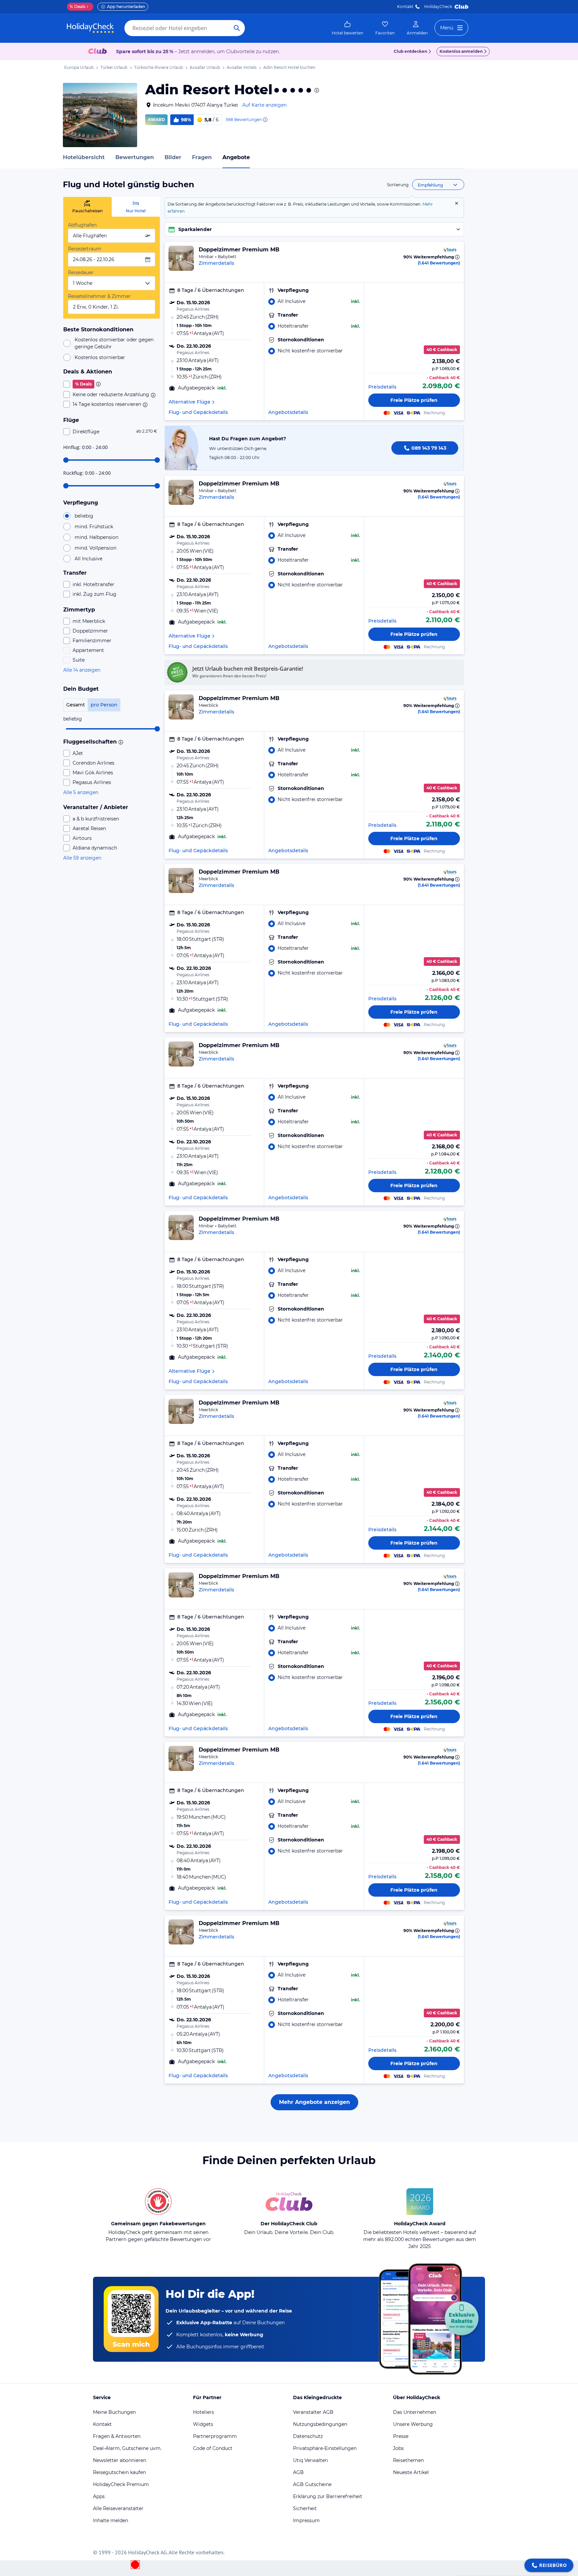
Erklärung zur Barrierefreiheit (328, 2496)
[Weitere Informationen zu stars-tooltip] (316, 90)
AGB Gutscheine (312, 2484)
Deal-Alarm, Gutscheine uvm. (127, 2448)
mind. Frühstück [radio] (94, 527)
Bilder (173, 157)
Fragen (202, 157)
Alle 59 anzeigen (82, 858)
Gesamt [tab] (76, 705)
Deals (77, 7)
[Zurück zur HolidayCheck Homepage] (90, 28)
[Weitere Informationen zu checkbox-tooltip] (98, 384)
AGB (298, 2472)
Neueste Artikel (411, 2472)
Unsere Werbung (413, 2424)
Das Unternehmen (415, 2412)
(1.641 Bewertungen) (439, 263)
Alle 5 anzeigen (81, 792)
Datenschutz (308, 2436)
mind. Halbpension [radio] (97, 537)
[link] (348, 28)
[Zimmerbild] (181, 258)
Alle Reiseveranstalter (118, 2508)
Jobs (398, 2448)
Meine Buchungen (114, 2412)
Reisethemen (408, 2460)
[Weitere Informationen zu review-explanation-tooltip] (265, 120)
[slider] (66, 460)
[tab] (87, 207)
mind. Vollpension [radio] (95, 548)
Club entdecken (410, 51)
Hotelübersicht (84, 157)
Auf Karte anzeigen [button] (264, 105)
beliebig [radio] (84, 516)
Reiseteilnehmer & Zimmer (99, 296)
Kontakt (405, 7)
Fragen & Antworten (117, 2436)
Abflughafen (82, 225)
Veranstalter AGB (313, 2412)
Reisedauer (81, 272)
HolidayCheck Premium (121, 2484)
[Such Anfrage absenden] (237, 28)
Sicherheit (305, 2508)
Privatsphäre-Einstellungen (325, 2448)
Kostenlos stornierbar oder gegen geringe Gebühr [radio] (114, 343)
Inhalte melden (111, 2521)
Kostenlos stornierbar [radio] (100, 357)
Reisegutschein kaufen (119, 2472)
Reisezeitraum (85, 249)
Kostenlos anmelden (461, 51)
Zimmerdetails (216, 263)
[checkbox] (112, 384)
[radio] (314, 301)
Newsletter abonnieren (120, 2460)
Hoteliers (204, 2412)
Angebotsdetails (288, 412)
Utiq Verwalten (310, 2460)
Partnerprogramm (215, 2436)
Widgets (203, 2424)
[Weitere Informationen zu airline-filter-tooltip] (120, 742)
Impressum (306, 2521)
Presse (401, 2436)
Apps (99, 2496)
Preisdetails (382, 387)
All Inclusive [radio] (88, 559)
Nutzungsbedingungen (320, 2424)
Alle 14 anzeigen (82, 670)
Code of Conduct (213, 2448)
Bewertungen (135, 157)
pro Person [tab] (104, 705)
